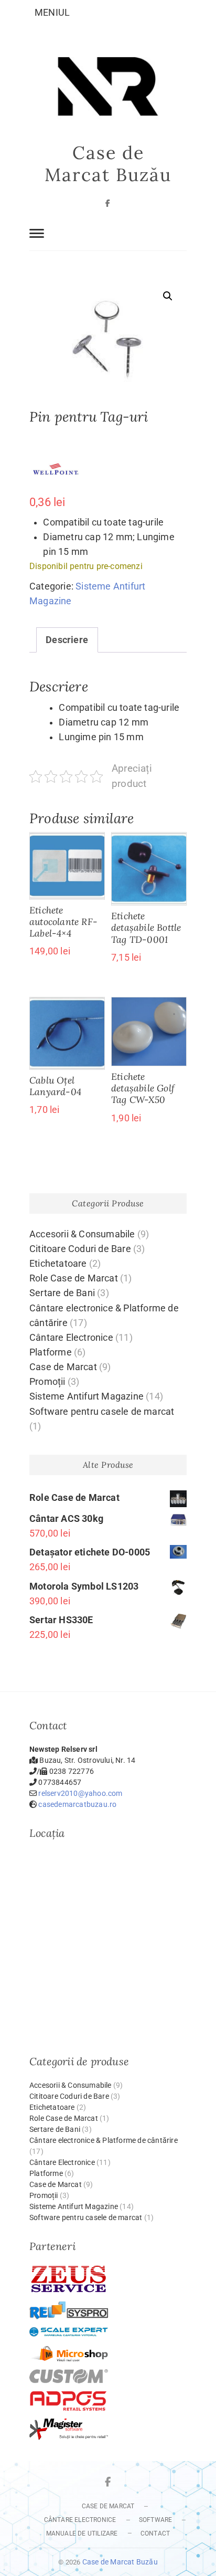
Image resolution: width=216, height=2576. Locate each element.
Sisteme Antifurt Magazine (87, 1396)
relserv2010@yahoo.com (80, 1793)
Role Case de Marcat (74, 1278)
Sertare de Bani (62, 1293)
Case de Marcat (63, 1367)
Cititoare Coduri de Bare (80, 1249)
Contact (155, 2533)
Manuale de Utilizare (82, 2533)
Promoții (47, 1382)
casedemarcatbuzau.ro (77, 1804)
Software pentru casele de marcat (102, 1412)
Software (156, 2520)
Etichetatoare (58, 1264)
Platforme (51, 1352)
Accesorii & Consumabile (82, 1234)
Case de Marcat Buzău (108, 164)
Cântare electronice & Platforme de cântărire (104, 2140)
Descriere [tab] (67, 640)
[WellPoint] (56, 469)
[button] (168, 296)
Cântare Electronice (71, 1338)
